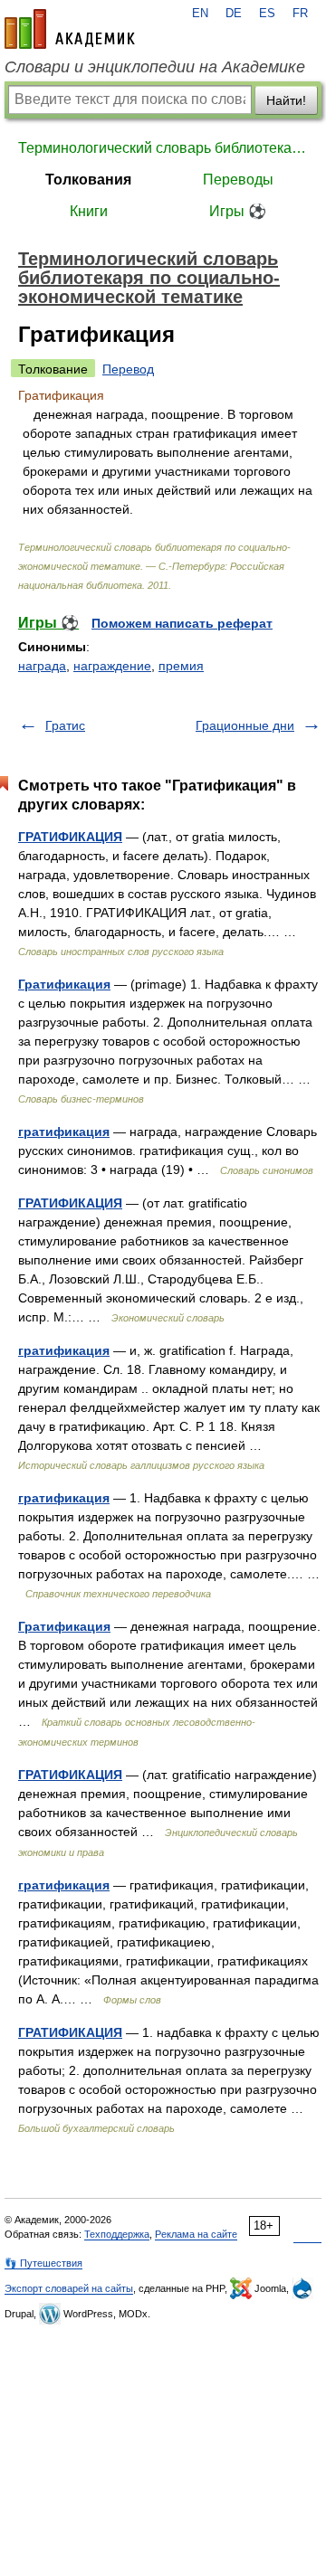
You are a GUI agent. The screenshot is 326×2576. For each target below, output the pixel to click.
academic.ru (70, 29)
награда (42, 666)
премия (181, 666)
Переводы (238, 180)
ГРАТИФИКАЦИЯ (70, 837)
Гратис (65, 725)
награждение (112, 666)
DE (234, 14)
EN (200, 14)
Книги (89, 211)
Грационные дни (245, 725)
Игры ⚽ (238, 211)
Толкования (88, 180)
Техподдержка (117, 2234)
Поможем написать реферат (182, 623)
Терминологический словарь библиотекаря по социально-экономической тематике (163, 148)
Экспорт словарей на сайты (69, 2288)
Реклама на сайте (196, 2234)
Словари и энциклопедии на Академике (155, 67)
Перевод (128, 369)
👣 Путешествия (43, 2263)
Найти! (286, 100)
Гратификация (64, 984)
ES (267, 14)
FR (300, 14)
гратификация (64, 1132)
